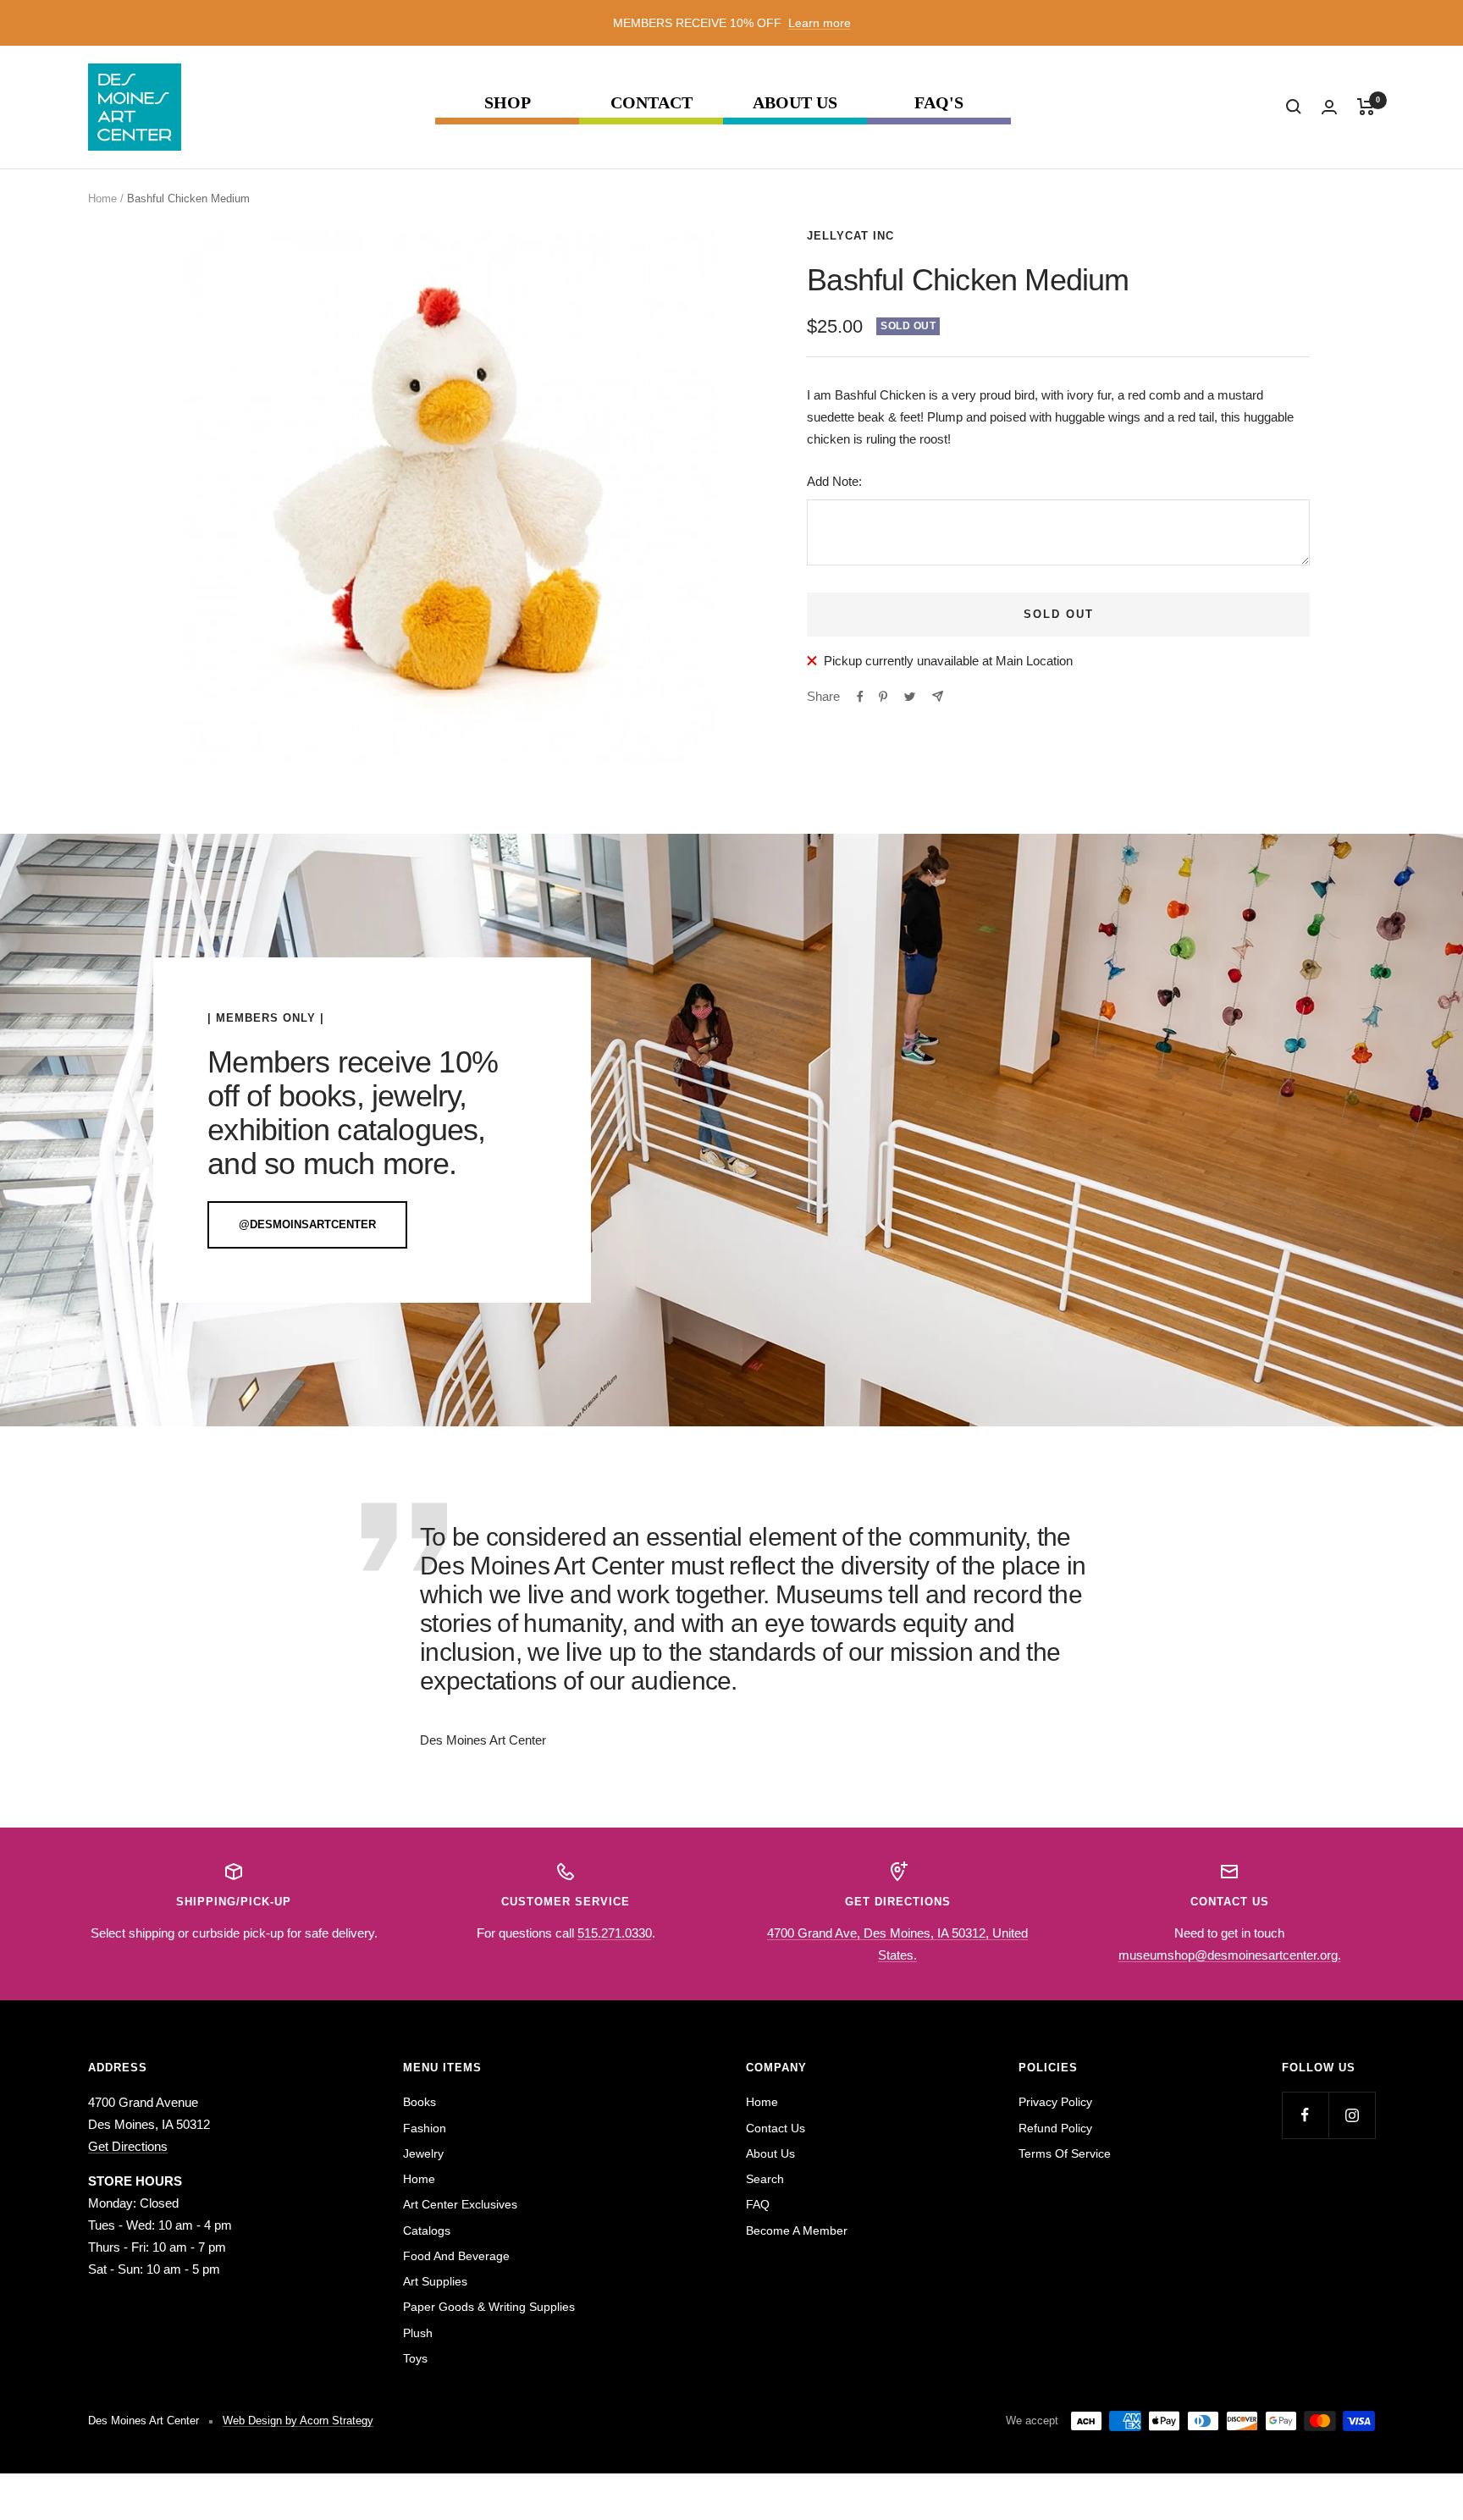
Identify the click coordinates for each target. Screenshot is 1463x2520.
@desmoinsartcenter (307, 1224)
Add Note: (834, 481)
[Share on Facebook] (860, 697)
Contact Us (776, 2128)
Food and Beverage (456, 2256)
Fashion (425, 2128)
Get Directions (128, 2146)
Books (420, 2102)
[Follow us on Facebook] (1305, 2115)
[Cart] (1366, 107)
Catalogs (427, 2231)
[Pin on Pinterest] (883, 697)
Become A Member (797, 2231)
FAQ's (939, 103)
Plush (418, 2333)
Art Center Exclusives (460, 2204)
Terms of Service (1065, 2153)
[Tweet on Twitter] (910, 697)
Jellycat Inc (850, 236)
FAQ (758, 2204)
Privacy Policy (1055, 2102)
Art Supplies (435, 2281)
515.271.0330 (615, 1933)
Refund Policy (1055, 2128)
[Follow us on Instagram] (1352, 2115)
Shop (508, 103)
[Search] (1294, 107)
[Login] (1329, 107)
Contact (651, 103)
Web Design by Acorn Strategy (298, 2421)
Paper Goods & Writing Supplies (489, 2307)
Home (102, 199)
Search (765, 2179)
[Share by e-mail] (938, 696)
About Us (795, 103)
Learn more (820, 23)
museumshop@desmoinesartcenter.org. (1230, 1955)
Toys (415, 2358)
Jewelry (423, 2153)
